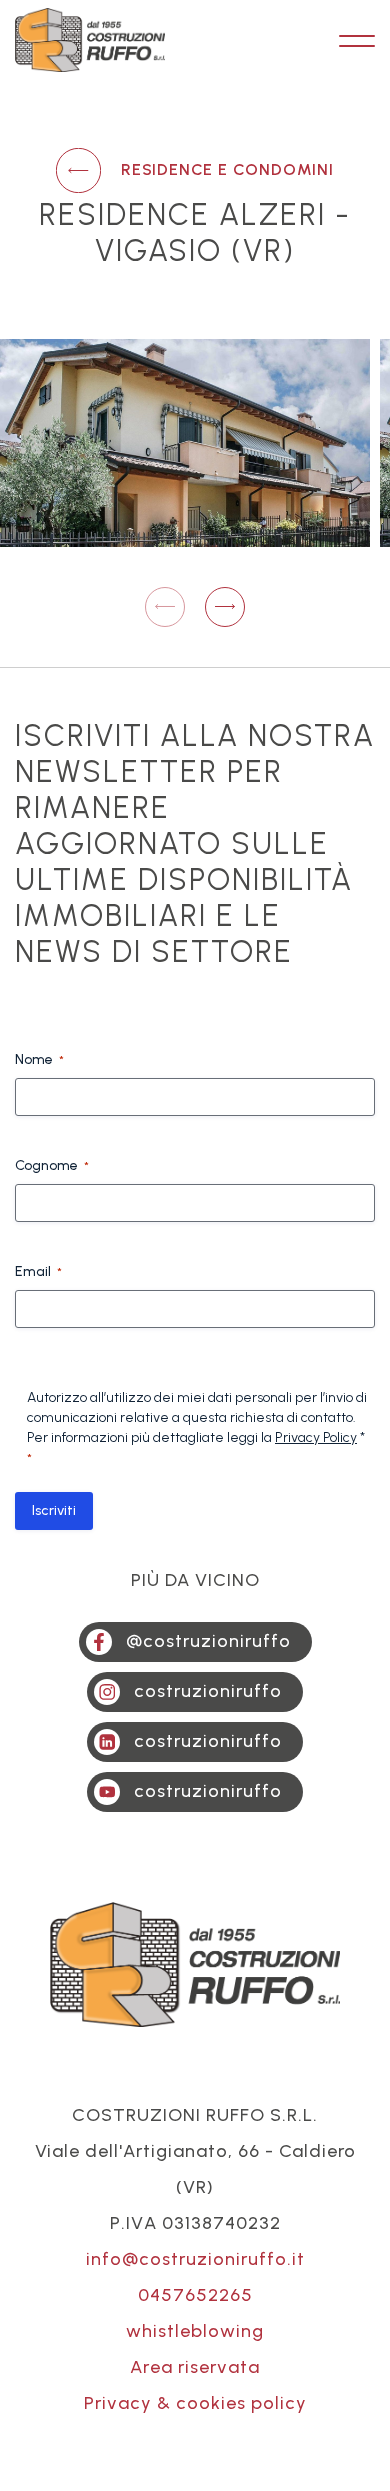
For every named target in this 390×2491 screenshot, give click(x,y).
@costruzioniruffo (208, 1641)
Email (38, 1271)
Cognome (52, 1165)
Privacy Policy (316, 1437)
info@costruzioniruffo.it (195, 2259)
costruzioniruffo (208, 1691)
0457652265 (195, 2295)
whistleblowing (195, 2331)
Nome (39, 1059)
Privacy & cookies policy (195, 2403)
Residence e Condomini (227, 169)
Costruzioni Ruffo (90, 40)
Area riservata (195, 2367)
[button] (225, 607)
